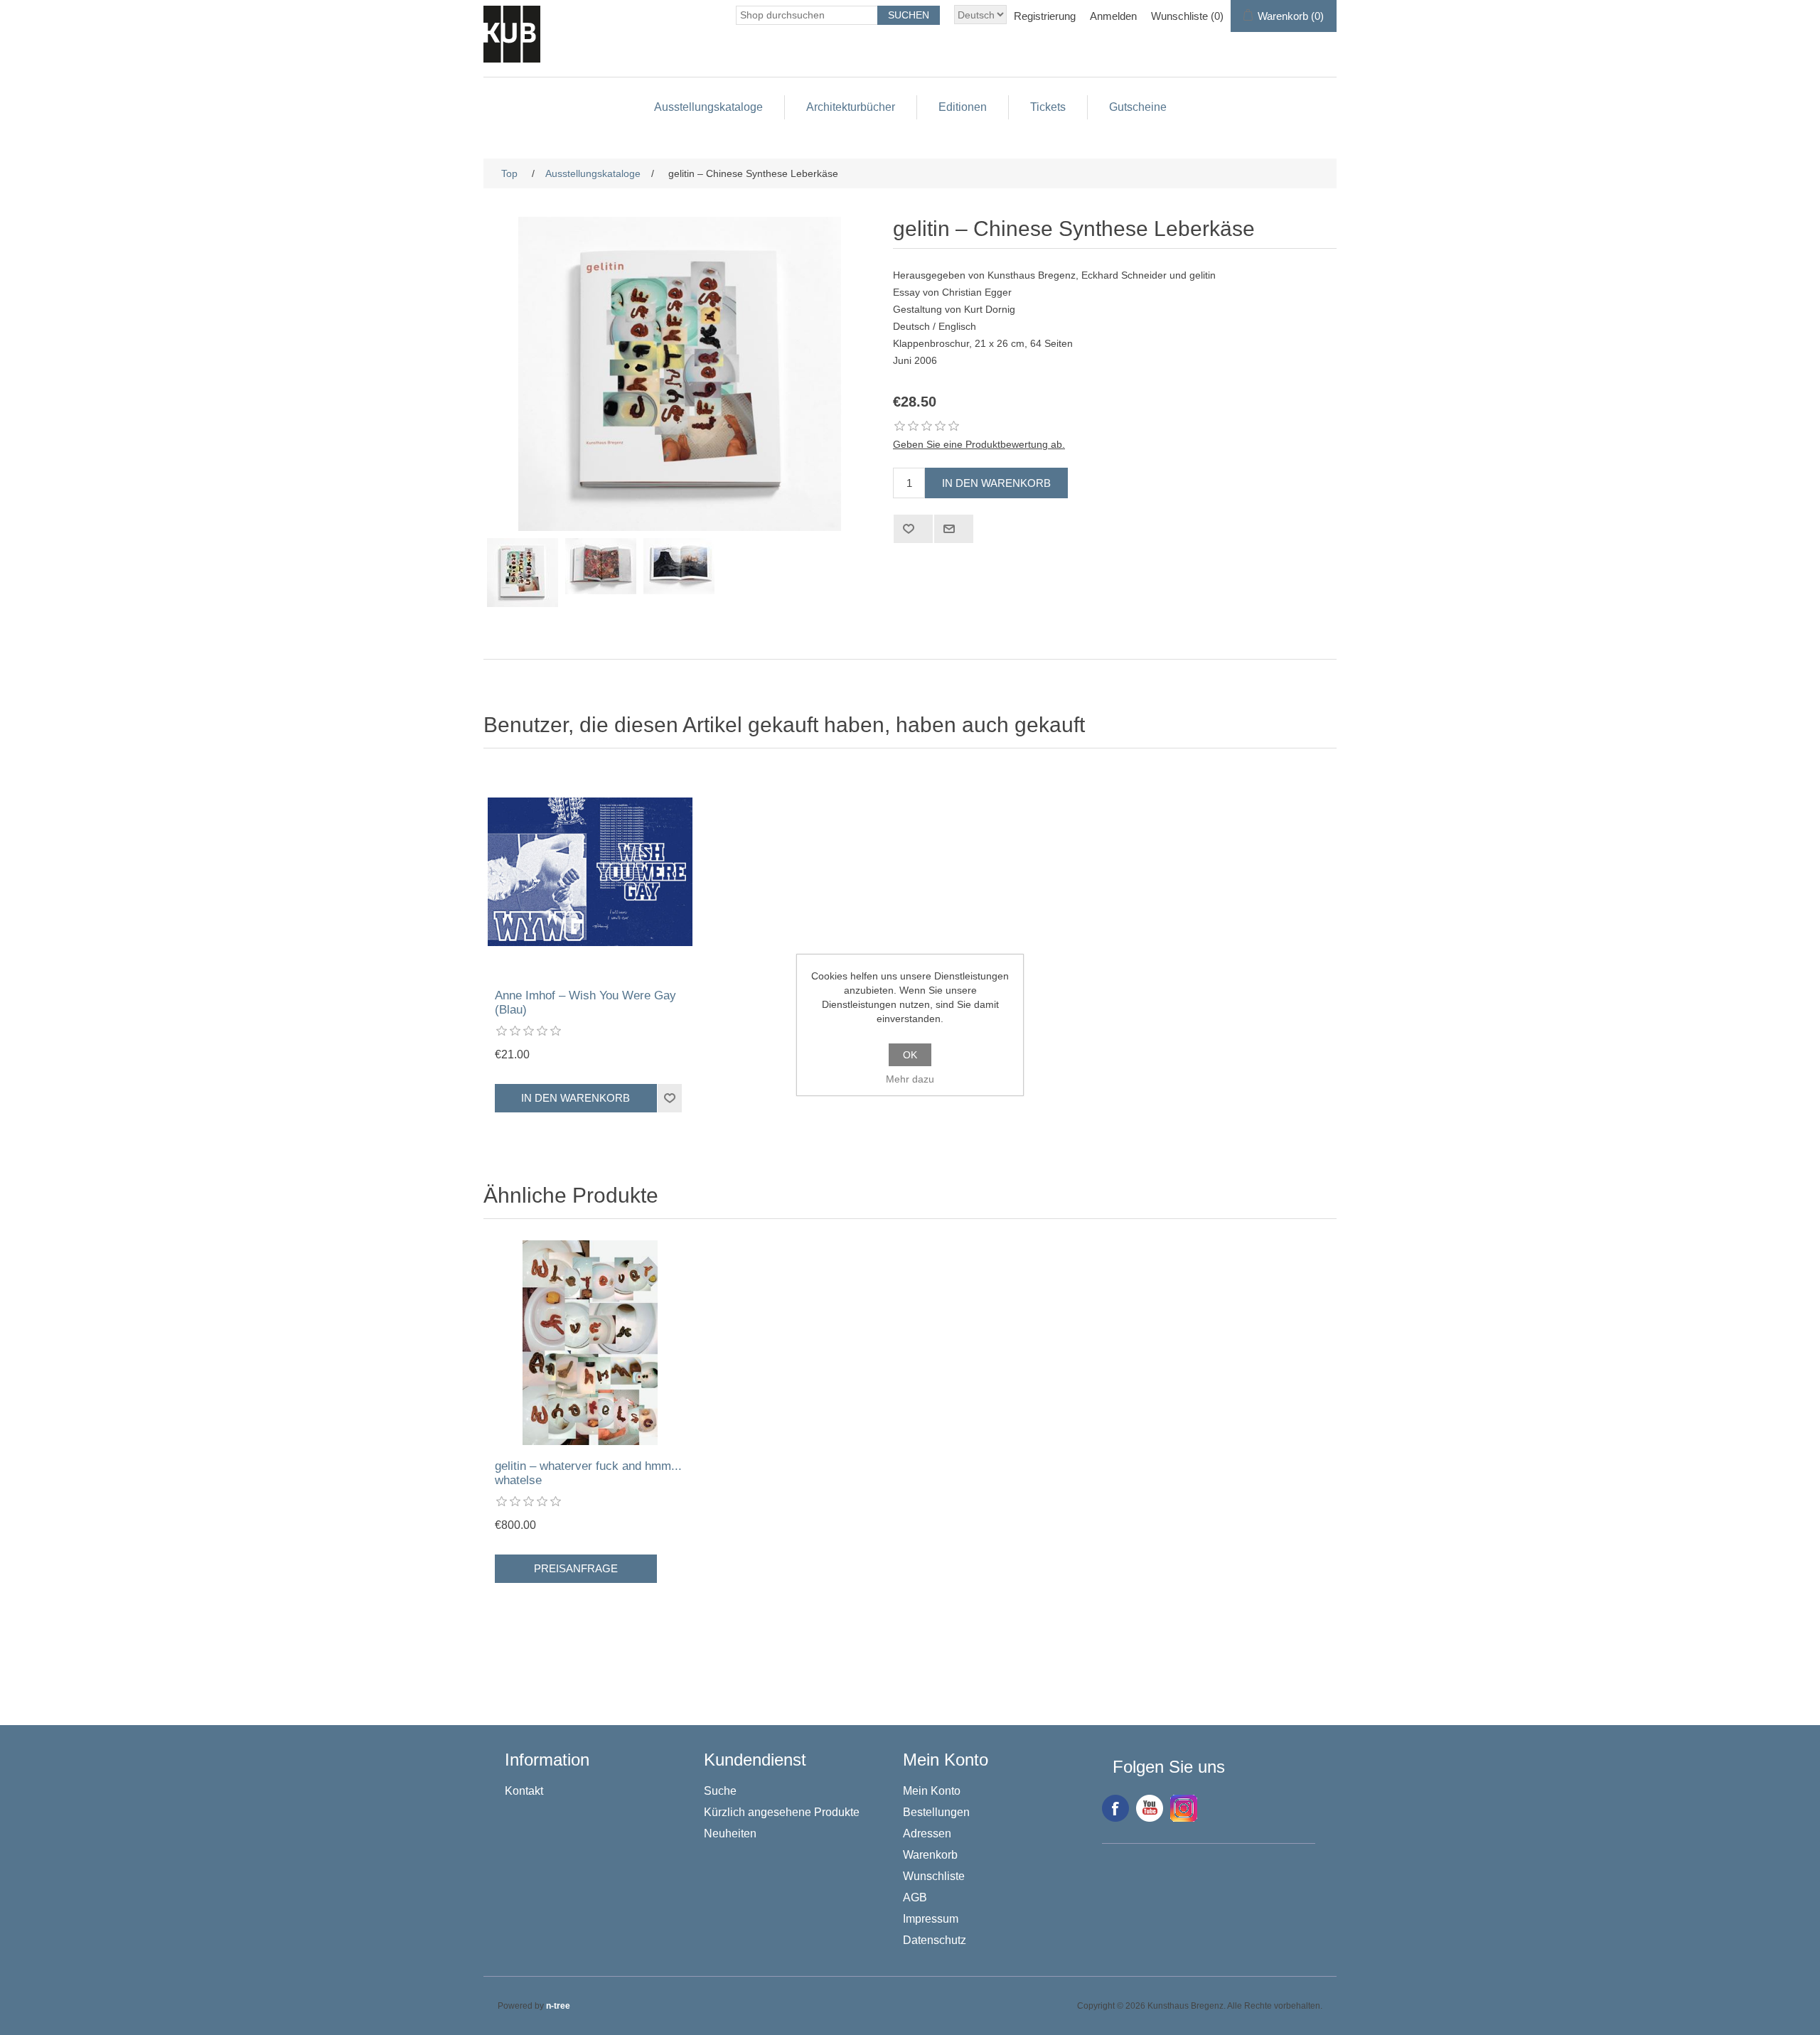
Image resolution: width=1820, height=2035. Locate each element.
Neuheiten (730, 1833)
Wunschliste (934, 1876)
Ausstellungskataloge (708, 107)
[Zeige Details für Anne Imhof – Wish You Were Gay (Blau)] (590, 872)
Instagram (1184, 1808)
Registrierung (1045, 16)
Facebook (1115, 1808)
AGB (915, 1897)
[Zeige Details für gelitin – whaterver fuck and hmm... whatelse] (590, 1343)
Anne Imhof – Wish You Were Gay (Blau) (585, 1003)
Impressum (931, 1919)
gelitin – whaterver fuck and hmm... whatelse (588, 1473)
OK (910, 1055)
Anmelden (1113, 16)
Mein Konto (932, 1791)
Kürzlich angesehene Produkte (782, 1812)
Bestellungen (936, 1812)
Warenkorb (930, 1855)
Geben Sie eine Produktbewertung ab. (979, 444)
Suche (720, 1791)
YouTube (1150, 1808)
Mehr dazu (910, 1079)
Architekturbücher (851, 107)
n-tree (558, 2006)
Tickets (1048, 107)
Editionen (963, 107)
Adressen (927, 1833)
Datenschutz (935, 1940)
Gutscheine (1138, 107)
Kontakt (524, 1791)
